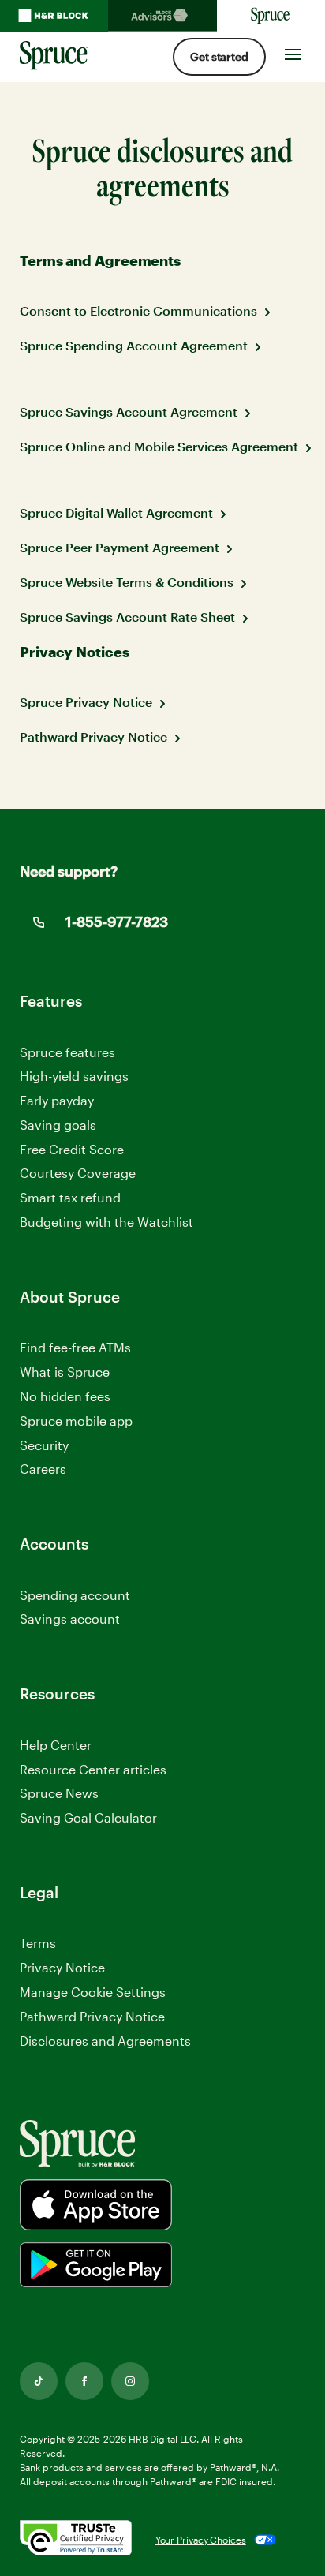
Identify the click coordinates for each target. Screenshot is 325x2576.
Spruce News (59, 1793)
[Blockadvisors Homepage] (162, 16)
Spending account (75, 1595)
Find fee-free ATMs (75, 1347)
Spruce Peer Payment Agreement (120, 547)
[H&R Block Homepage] (54, 16)
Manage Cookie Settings (93, 1992)
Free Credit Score (72, 1149)
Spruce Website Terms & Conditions (127, 582)
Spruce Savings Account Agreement (129, 411)
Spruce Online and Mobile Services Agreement (159, 446)
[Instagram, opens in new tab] (130, 2381)
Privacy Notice (62, 1967)
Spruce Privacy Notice (86, 702)
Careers (43, 1469)
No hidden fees (65, 1396)
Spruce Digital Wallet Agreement (116, 512)
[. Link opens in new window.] (76, 2540)
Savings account (70, 1619)
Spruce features (67, 1052)
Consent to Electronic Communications (138, 310)
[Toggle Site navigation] (293, 50)
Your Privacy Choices (201, 2540)
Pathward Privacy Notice (93, 737)
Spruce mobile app (76, 1421)
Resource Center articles (93, 1769)
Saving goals (58, 1125)
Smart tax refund (70, 1197)
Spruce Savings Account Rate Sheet (127, 617)
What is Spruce (65, 1372)
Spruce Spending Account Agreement (134, 345)
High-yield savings (74, 1076)
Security (44, 1445)
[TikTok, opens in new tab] (39, 2381)
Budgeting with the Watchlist (106, 1222)
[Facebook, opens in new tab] (84, 2381)
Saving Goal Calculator (88, 1817)
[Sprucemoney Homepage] (271, 16)
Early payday (57, 1100)
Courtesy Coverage (78, 1173)
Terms (38, 1943)
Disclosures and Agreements (105, 2041)
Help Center (56, 1745)
